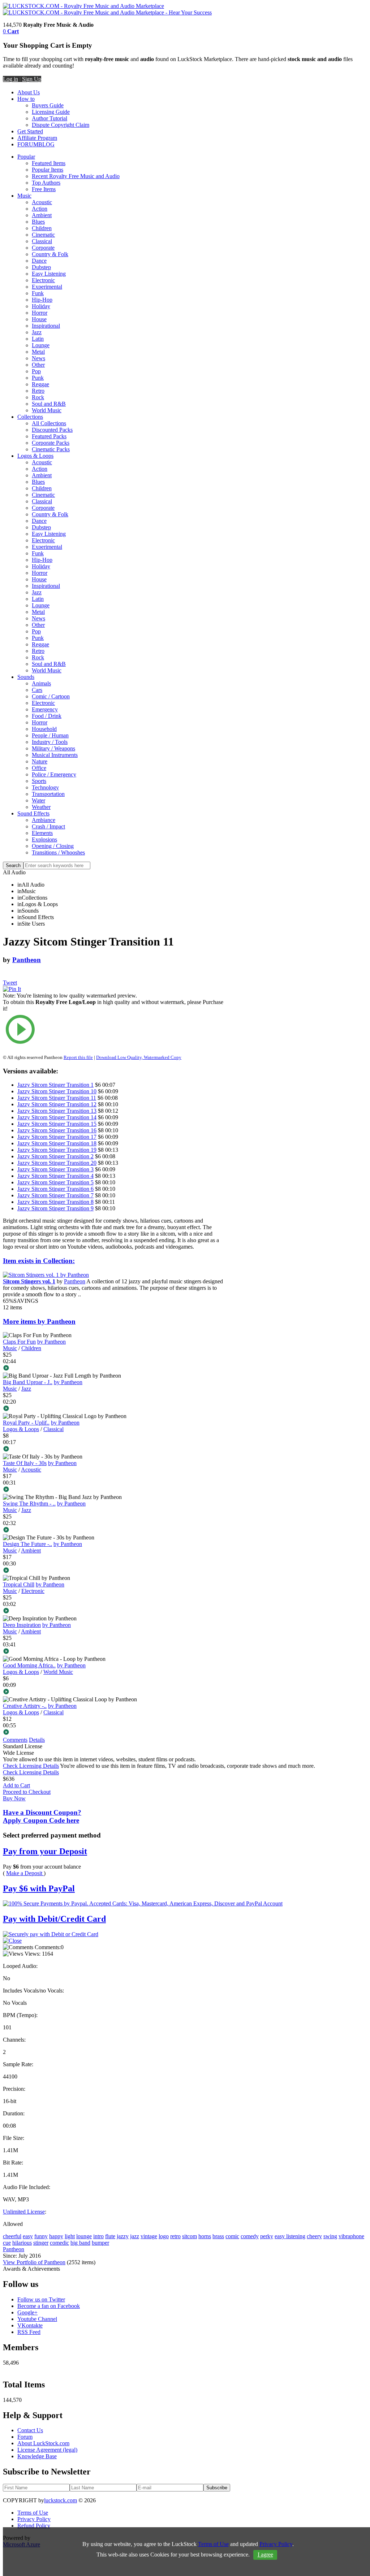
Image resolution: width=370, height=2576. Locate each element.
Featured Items (49, 163)
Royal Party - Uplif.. (26, 1423)
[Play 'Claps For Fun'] (113, 1369)
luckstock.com (61, 2500)
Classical (42, 241)
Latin (38, 339)
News (38, 358)
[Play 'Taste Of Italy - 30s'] (113, 1490)
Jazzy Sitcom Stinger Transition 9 (55, 1208)
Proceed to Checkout (27, 1792)
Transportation (48, 794)
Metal (38, 352)
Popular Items (48, 170)
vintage (149, 2236)
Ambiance (44, 820)
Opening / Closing (53, 846)
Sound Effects (33, 813)
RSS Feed (29, 2332)
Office (39, 768)
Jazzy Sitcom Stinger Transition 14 (57, 1117)
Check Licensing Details (31, 1766)
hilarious (22, 2243)
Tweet (10, 983)
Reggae (40, 384)
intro (98, 2236)
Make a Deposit (25, 1873)
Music (24, 196)
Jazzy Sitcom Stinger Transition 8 (55, 1202)
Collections (30, 417)
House (39, 319)
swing (330, 2236)
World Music (47, 410)
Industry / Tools (50, 742)
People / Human (50, 735)
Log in (10, 79)
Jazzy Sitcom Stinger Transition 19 (57, 1150)
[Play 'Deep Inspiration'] (113, 1652)
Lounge (41, 345)
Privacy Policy (34, 2519)
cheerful (12, 2236)
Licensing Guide (51, 112)
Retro (38, 391)
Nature (40, 761)
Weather (41, 807)
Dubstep (41, 267)
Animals (41, 683)
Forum (25, 2437)
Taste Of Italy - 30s (25, 1463)
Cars (37, 690)
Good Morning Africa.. (29, 1665)
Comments (15, 1740)
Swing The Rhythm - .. (29, 1504)
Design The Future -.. (27, 1544)
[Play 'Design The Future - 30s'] (113, 1571)
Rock (38, 397)
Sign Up (32, 79)
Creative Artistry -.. (25, 1706)
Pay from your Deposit (45, 1851)
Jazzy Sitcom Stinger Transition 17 (57, 1137)
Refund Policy (34, 2526)
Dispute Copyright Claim (61, 125)
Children (42, 228)
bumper (100, 2243)
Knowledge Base (37, 2456)
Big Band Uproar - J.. (28, 1382)
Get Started (30, 131)
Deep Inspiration (22, 1625)
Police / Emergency (54, 774)
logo (164, 2236)
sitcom (190, 2236)
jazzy (123, 2236)
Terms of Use (33, 2513)
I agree (265, 2555)
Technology (45, 787)
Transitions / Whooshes (58, 852)
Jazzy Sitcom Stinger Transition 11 (57, 1098)
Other (38, 365)
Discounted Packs (52, 430)
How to (26, 99)
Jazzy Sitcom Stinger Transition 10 (57, 1091)
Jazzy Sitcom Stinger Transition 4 (55, 1176)
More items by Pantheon (39, 1321)
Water (38, 800)
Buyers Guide (48, 105)
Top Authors (46, 183)
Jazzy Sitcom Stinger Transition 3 (55, 1169)
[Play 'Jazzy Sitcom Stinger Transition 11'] (113, 1030)
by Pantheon (51, 1342)
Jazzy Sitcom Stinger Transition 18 (57, 1143)
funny (41, 2236)
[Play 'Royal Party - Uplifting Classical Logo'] (113, 1449)
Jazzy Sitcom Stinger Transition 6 (55, 1189)
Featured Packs (49, 436)
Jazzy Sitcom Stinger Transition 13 (57, 1111)
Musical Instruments (55, 755)
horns (205, 2236)
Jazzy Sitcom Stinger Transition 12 (57, 1104)
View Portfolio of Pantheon (34, 2262)
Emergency (45, 709)
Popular (26, 157)
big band (80, 2243)
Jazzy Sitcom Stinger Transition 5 (55, 1182)
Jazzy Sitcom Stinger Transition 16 (57, 1130)
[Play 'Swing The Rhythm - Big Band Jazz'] (113, 1530)
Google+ (27, 2312)
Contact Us (30, 2430)
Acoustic (42, 202)
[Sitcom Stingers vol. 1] (46, 1275)
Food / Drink (47, 716)
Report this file (78, 1057)
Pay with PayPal (39, 1888)
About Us (29, 92)
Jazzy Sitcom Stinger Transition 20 (57, 1163)
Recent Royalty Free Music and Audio (76, 176)
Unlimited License (24, 2212)
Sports (39, 781)
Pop (36, 371)
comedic (59, 2243)
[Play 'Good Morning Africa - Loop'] (113, 1692)
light (70, 2236)
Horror (40, 313)
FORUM (28, 144)
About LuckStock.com (43, 2443)
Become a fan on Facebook (49, 2306)
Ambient (42, 215)
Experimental (47, 287)
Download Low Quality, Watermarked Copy (139, 1057)
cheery (314, 2236)
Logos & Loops (35, 456)
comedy (250, 2236)
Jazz (37, 332)
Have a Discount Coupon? (42, 1816)
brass (218, 2236)
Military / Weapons (53, 748)
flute (110, 2236)
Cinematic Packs (51, 449)
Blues (38, 222)
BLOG (46, 144)
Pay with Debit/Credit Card (54, 1919)
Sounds (26, 677)
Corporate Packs (51, 443)
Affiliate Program (37, 138)
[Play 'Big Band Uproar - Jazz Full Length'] (113, 1409)
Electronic (43, 280)
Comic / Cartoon (51, 696)
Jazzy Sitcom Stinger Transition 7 (55, 1195)
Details (37, 1740)
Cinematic (43, 235)
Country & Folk (50, 254)
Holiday (41, 306)
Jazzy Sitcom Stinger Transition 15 (57, 1124)
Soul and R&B (49, 404)
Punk (38, 378)
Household (44, 729)
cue (7, 2243)
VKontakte (30, 2325)
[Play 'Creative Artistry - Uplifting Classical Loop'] (113, 1733)
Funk (38, 293)
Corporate (43, 248)
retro (175, 2236)
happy (56, 2236)
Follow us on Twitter (41, 2299)
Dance (39, 261)
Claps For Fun (19, 1342)
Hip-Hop (42, 300)
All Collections (49, 423)
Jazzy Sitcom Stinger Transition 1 (55, 1085)
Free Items (44, 189)
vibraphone (351, 2236)
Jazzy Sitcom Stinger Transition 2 (55, 1156)
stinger (41, 2243)
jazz (135, 2236)
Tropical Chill (19, 1584)
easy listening (290, 2236)
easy (28, 2236)
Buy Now (14, 1798)
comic (232, 2236)
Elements (42, 833)
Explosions (44, 839)
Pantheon (27, 960)
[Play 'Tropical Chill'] (113, 1611)
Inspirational (46, 326)
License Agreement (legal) (47, 2450)
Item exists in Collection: (39, 1261)
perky (267, 2236)
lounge (84, 2236)
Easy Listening (49, 274)
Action (40, 209)
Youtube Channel (37, 2319)
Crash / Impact (48, 826)
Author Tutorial (50, 118)
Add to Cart (16, 1785)
